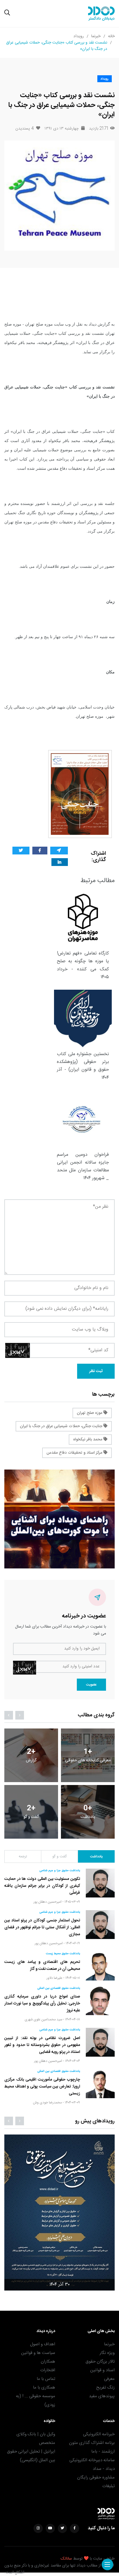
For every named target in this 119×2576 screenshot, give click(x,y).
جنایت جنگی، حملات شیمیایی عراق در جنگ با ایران (62, 1426)
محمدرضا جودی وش (47, 2102)
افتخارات (48, 2370)
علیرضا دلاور (54, 1978)
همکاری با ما (44, 2388)
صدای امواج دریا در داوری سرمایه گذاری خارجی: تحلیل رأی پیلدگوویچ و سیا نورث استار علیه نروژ (42, 2004)
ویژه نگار (107, 2353)
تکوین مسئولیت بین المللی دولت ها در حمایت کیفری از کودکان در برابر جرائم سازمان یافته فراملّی (42, 1886)
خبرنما (96, 36)
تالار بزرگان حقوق (100, 2362)
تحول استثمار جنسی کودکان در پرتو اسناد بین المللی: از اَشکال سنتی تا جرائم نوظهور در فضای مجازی (42, 1927)
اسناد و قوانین (102, 2370)
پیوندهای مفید (102, 2396)
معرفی (109, 2379)
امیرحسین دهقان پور (48, 1902)
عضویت (91, 1685)
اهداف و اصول (43, 2344)
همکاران (48, 2362)
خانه (111, 36)
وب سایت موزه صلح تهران (48, 324)
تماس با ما (46, 2379)
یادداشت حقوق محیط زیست (63, 1954)
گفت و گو (59, 1857)
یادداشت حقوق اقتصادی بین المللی (59, 1988)
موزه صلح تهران (90, 1413)
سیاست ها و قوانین (38, 2353)
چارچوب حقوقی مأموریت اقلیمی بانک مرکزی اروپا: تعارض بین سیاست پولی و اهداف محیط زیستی (42, 2087)
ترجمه (23, 1857)
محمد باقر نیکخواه (88, 1440)
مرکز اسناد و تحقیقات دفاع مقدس (75, 1453)
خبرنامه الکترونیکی (99, 2434)
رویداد (79, 36)
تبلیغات (108, 2486)
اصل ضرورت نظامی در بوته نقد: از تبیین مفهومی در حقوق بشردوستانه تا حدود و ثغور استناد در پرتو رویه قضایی (42, 2045)
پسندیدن (24, 129)
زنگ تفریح (105, 2388)
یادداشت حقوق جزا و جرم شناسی (60, 1871)
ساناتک (66, 2559)
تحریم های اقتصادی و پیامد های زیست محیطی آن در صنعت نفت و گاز (42, 1966)
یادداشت (96, 1857)
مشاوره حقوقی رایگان (96, 2478)
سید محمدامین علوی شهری (43, 2019)
